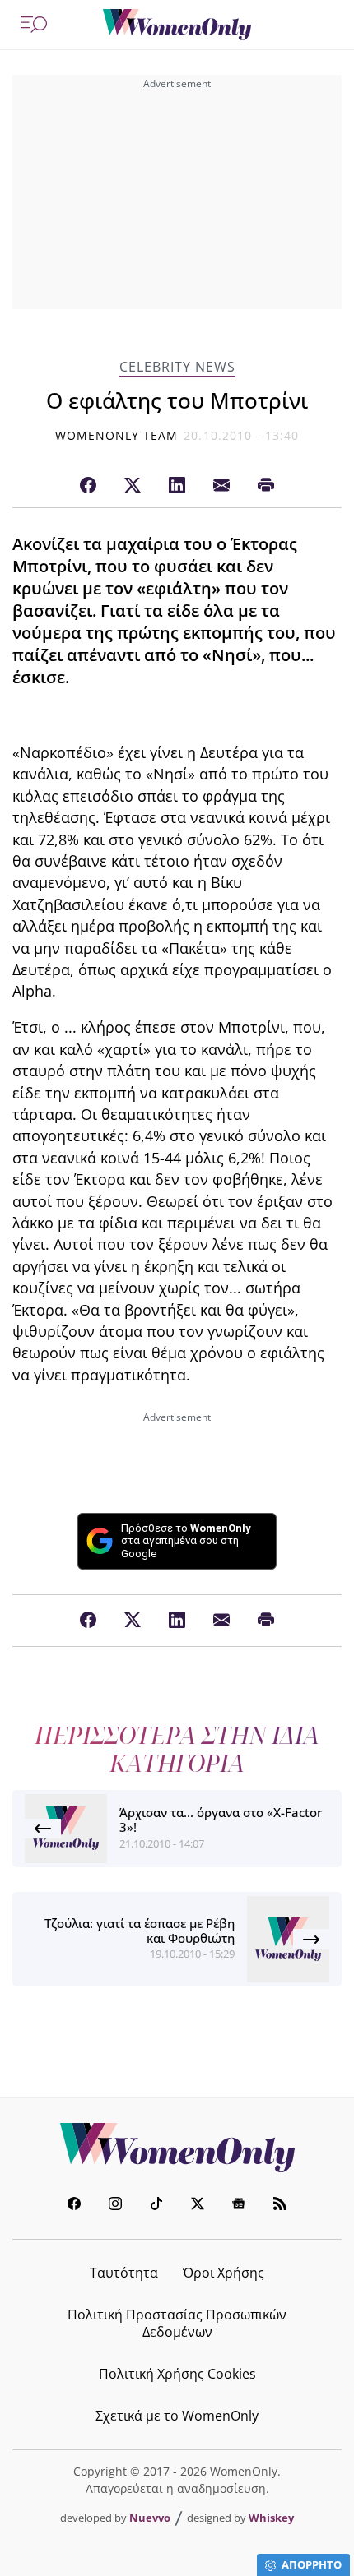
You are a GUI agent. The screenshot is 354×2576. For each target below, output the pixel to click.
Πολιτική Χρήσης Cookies (177, 2374)
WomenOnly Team (117, 435)
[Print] (266, 486)
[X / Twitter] (133, 486)
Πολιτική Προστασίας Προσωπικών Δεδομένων (177, 2323)
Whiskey (271, 2518)
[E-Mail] (221, 486)
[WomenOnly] (177, 25)
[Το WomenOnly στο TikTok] (156, 2206)
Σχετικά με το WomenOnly (177, 2416)
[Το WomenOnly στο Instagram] (115, 2206)
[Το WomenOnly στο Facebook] (74, 2206)
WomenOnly (177, 2148)
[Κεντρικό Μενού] (34, 25)
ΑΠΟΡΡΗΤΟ (312, 2564)
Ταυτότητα (124, 2273)
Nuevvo (150, 2518)
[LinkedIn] (177, 486)
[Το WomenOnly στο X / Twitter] (198, 2206)
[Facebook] (88, 486)
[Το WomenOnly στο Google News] (239, 2206)
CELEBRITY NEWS (177, 367)
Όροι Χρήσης (224, 2273)
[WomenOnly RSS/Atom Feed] (280, 2206)
